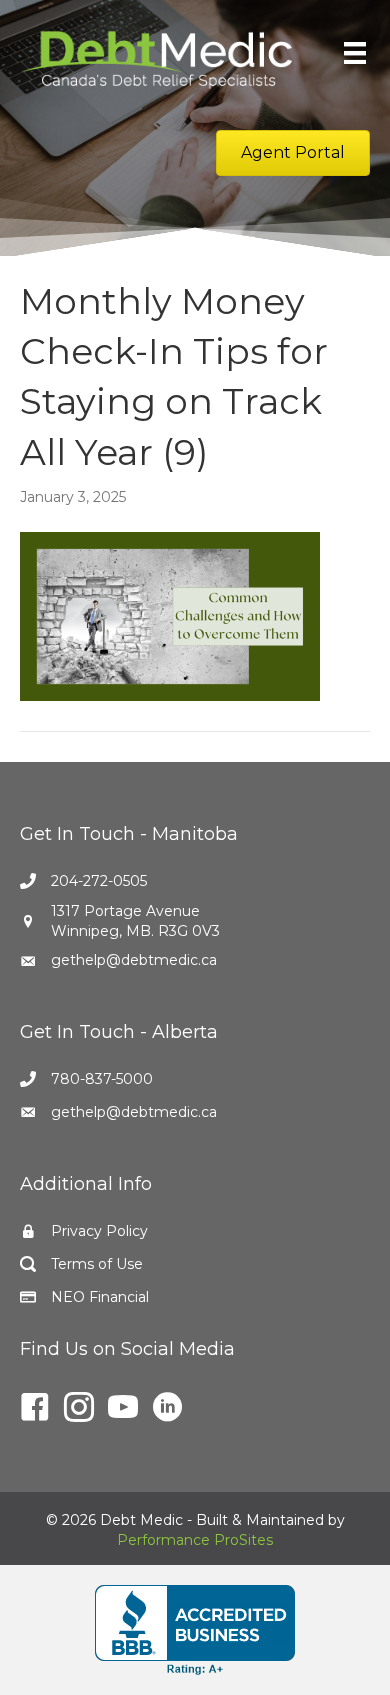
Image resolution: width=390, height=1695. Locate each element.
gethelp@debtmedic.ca (134, 960)
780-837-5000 (102, 1079)
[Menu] (355, 53)
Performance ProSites (195, 1540)
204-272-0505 (99, 881)
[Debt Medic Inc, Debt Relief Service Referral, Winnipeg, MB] (195, 1630)
